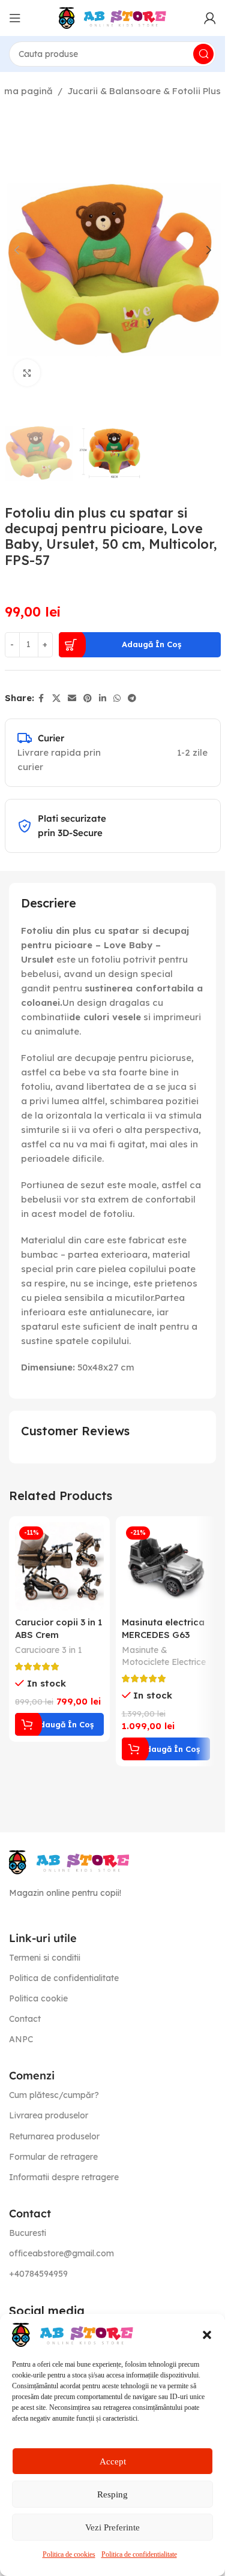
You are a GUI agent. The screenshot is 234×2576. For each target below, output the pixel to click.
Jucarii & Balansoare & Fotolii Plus (144, 91)
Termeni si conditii (45, 1958)
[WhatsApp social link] (117, 698)
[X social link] (56, 698)
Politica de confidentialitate (139, 2554)
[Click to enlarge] (27, 373)
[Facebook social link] (41, 698)
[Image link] (69, 1861)
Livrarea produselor (49, 2115)
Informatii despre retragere (64, 2177)
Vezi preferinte (112, 2527)
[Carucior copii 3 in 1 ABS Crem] (59, 1567)
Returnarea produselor (54, 2136)
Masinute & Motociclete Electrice (164, 1656)
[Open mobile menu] (15, 18)
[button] (207, 2335)
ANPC (21, 2039)
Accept (113, 2461)
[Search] (203, 54)
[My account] (210, 18)
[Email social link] (72, 698)
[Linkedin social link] (103, 698)
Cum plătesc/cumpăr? (54, 2095)
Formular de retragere (53, 2157)
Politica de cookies (69, 2554)
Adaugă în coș (151, 644)
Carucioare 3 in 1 (49, 1650)
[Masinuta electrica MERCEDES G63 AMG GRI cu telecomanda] (166, 1567)
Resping (112, 2494)
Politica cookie (38, 1998)
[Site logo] (113, 17)
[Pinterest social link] (88, 698)
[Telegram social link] (132, 698)
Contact (25, 2019)
